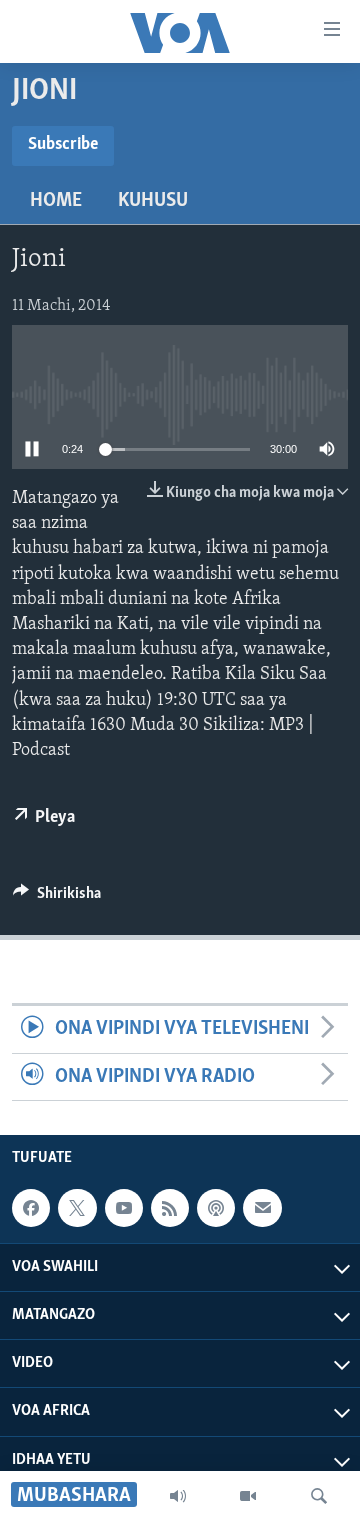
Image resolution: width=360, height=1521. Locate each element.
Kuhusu (153, 201)
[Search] (319, 1496)
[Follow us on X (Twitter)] (77, 1208)
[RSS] (170, 1208)
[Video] (248, 1496)
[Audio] (178, 1496)
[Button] (57, 898)
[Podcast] (216, 1208)
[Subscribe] (262, 1208)
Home (56, 201)
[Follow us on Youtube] (124, 1208)
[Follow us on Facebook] (31, 1208)
